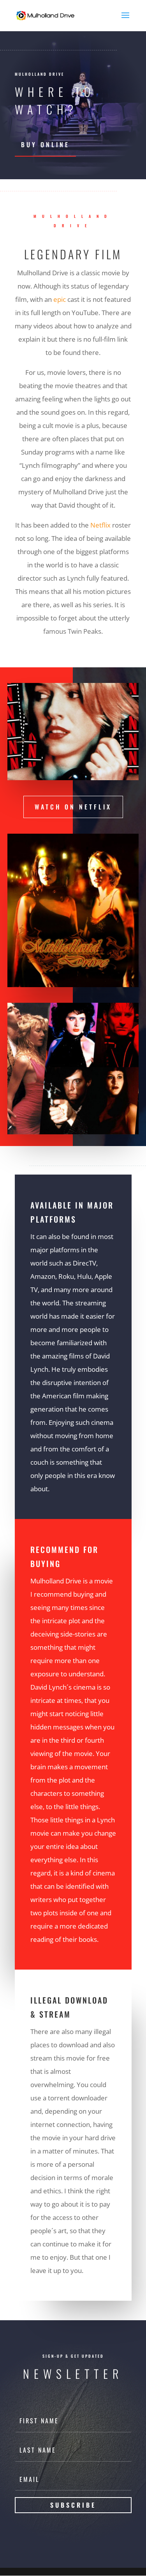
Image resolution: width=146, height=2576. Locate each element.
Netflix (100, 525)
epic (60, 299)
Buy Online (45, 144)
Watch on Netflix (73, 807)
